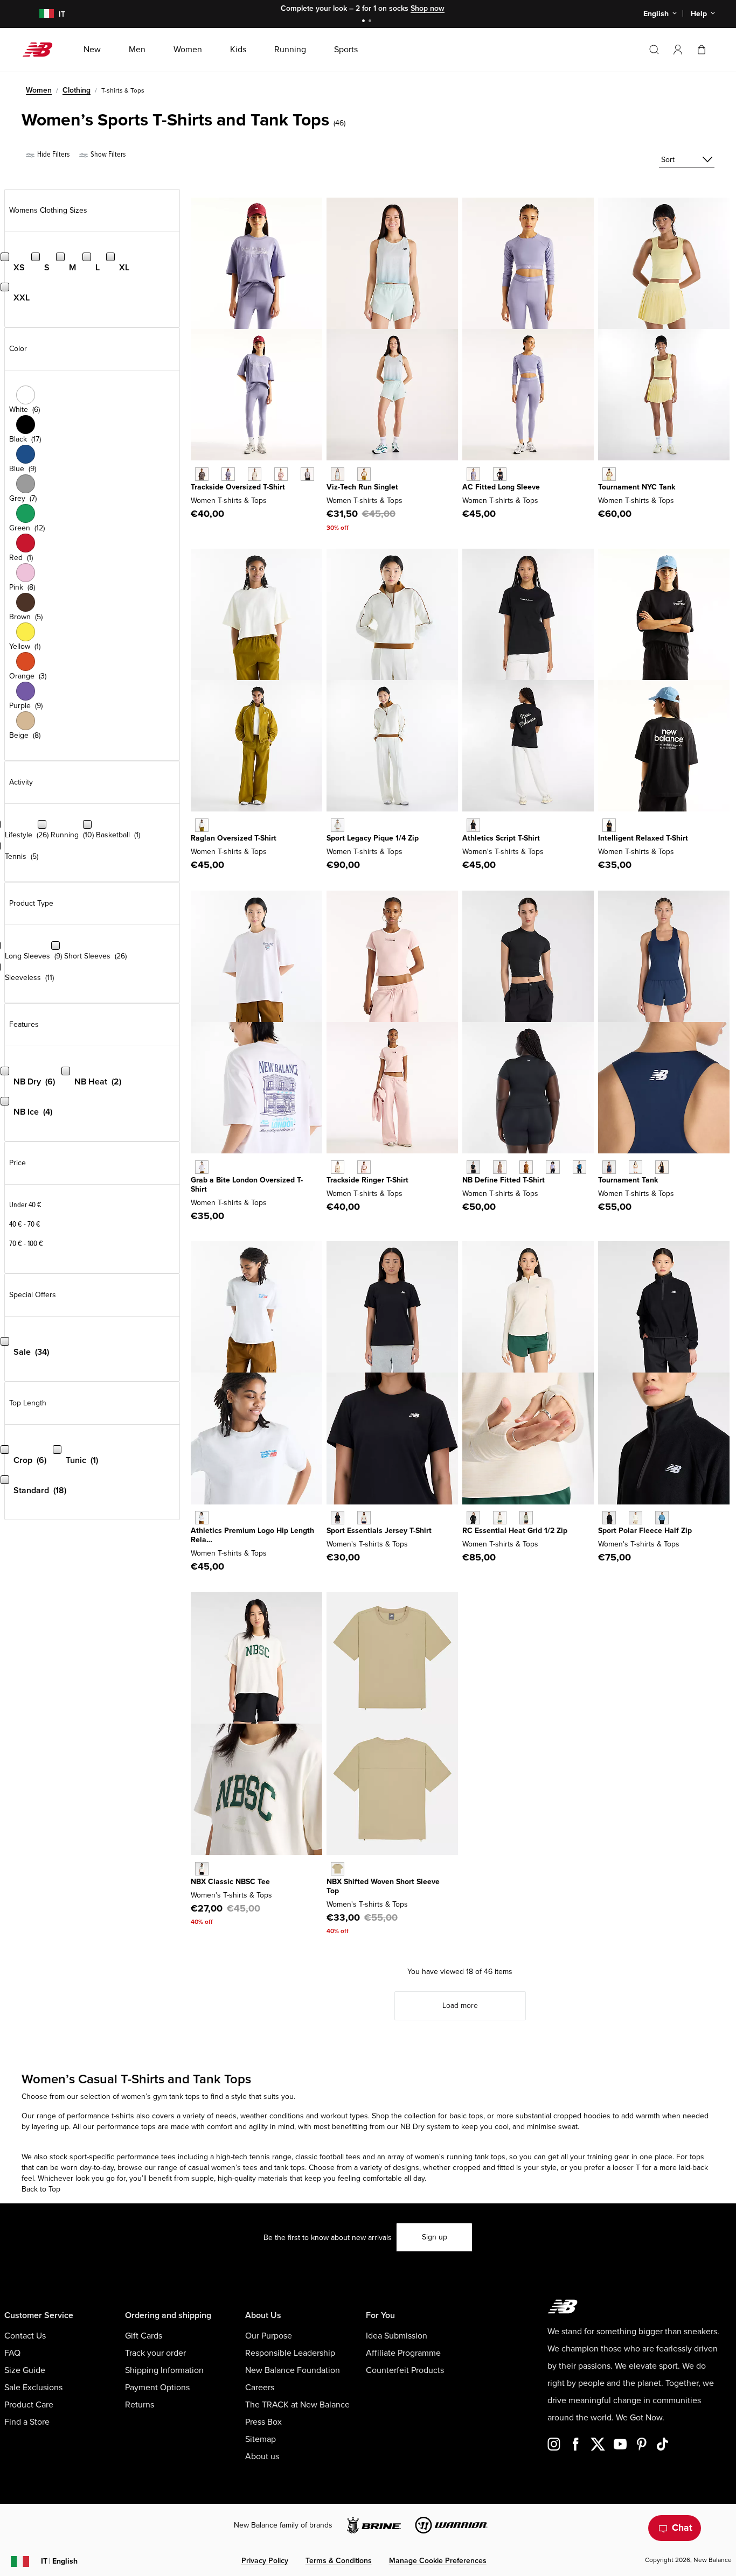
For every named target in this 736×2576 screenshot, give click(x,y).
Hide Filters (53, 154)
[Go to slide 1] (365, 22)
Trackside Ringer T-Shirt (367, 1180)
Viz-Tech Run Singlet (362, 487)
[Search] (654, 50)
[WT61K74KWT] (636, 1167)
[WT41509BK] (338, 1518)
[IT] (40, 14)
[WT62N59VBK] (609, 825)
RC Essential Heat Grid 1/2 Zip (515, 1531)
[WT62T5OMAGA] (338, 825)
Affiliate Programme (403, 2353)
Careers (260, 2388)
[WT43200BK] (473, 1518)
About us (262, 2456)
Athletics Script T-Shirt (501, 838)
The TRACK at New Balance (297, 2405)
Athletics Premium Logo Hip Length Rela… (252, 1535)
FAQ (12, 2353)
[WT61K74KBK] (662, 1167)
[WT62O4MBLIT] (338, 1167)
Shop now (428, 8)
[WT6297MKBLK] (202, 474)
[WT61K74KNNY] (609, 1167)
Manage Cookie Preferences (438, 2561)
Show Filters (107, 154)
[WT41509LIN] (364, 1518)
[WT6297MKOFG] (307, 474)
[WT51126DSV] (553, 1167)
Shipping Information (164, 2370)
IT (59, 2561)
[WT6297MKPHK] (281, 474)
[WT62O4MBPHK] (364, 1167)
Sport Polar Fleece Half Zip (645, 1531)
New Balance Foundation (293, 2370)
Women (39, 90)
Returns (140, 2405)
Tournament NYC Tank (637, 487)
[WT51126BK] (473, 1167)
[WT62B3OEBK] (500, 474)
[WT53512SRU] (662, 1518)
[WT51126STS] (579, 1167)
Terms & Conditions (339, 2561)
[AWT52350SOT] (338, 1869)
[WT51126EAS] (500, 1167)
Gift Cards (144, 2336)
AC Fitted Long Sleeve (501, 487)
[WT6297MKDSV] (228, 474)
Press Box (263, 2422)
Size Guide (25, 2370)
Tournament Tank (628, 1180)
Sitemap (261, 2439)
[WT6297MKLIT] (255, 474)
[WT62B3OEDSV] (473, 474)
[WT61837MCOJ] (338, 474)
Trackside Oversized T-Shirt (238, 487)
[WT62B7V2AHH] (202, 1518)
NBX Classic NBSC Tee (230, 1882)
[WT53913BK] (473, 825)
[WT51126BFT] (526, 1167)
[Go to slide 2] (371, 22)
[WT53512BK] (609, 1518)
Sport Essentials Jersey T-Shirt (379, 1531)
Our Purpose (269, 2336)
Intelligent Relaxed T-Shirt (643, 838)
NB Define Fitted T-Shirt (504, 1180)
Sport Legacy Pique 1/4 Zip (373, 838)
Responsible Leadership (290, 2353)
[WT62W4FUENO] (609, 474)
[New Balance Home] (42, 50)
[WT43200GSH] (526, 1518)
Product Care (29, 2405)
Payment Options (157, 2388)
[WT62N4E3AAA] (202, 1167)
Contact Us (25, 2336)
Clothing (77, 90)
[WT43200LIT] (500, 1518)
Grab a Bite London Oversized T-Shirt (247, 1185)
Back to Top (41, 2189)
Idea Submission (397, 2336)
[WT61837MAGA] (364, 474)
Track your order (155, 2353)
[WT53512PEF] (636, 1518)
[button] (678, 50)
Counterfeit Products (405, 2370)
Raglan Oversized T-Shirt (234, 838)
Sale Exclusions (33, 2388)
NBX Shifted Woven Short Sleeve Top (383, 1886)
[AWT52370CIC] (202, 1869)
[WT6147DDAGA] (202, 825)
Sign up (435, 2237)
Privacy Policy (265, 2561)
